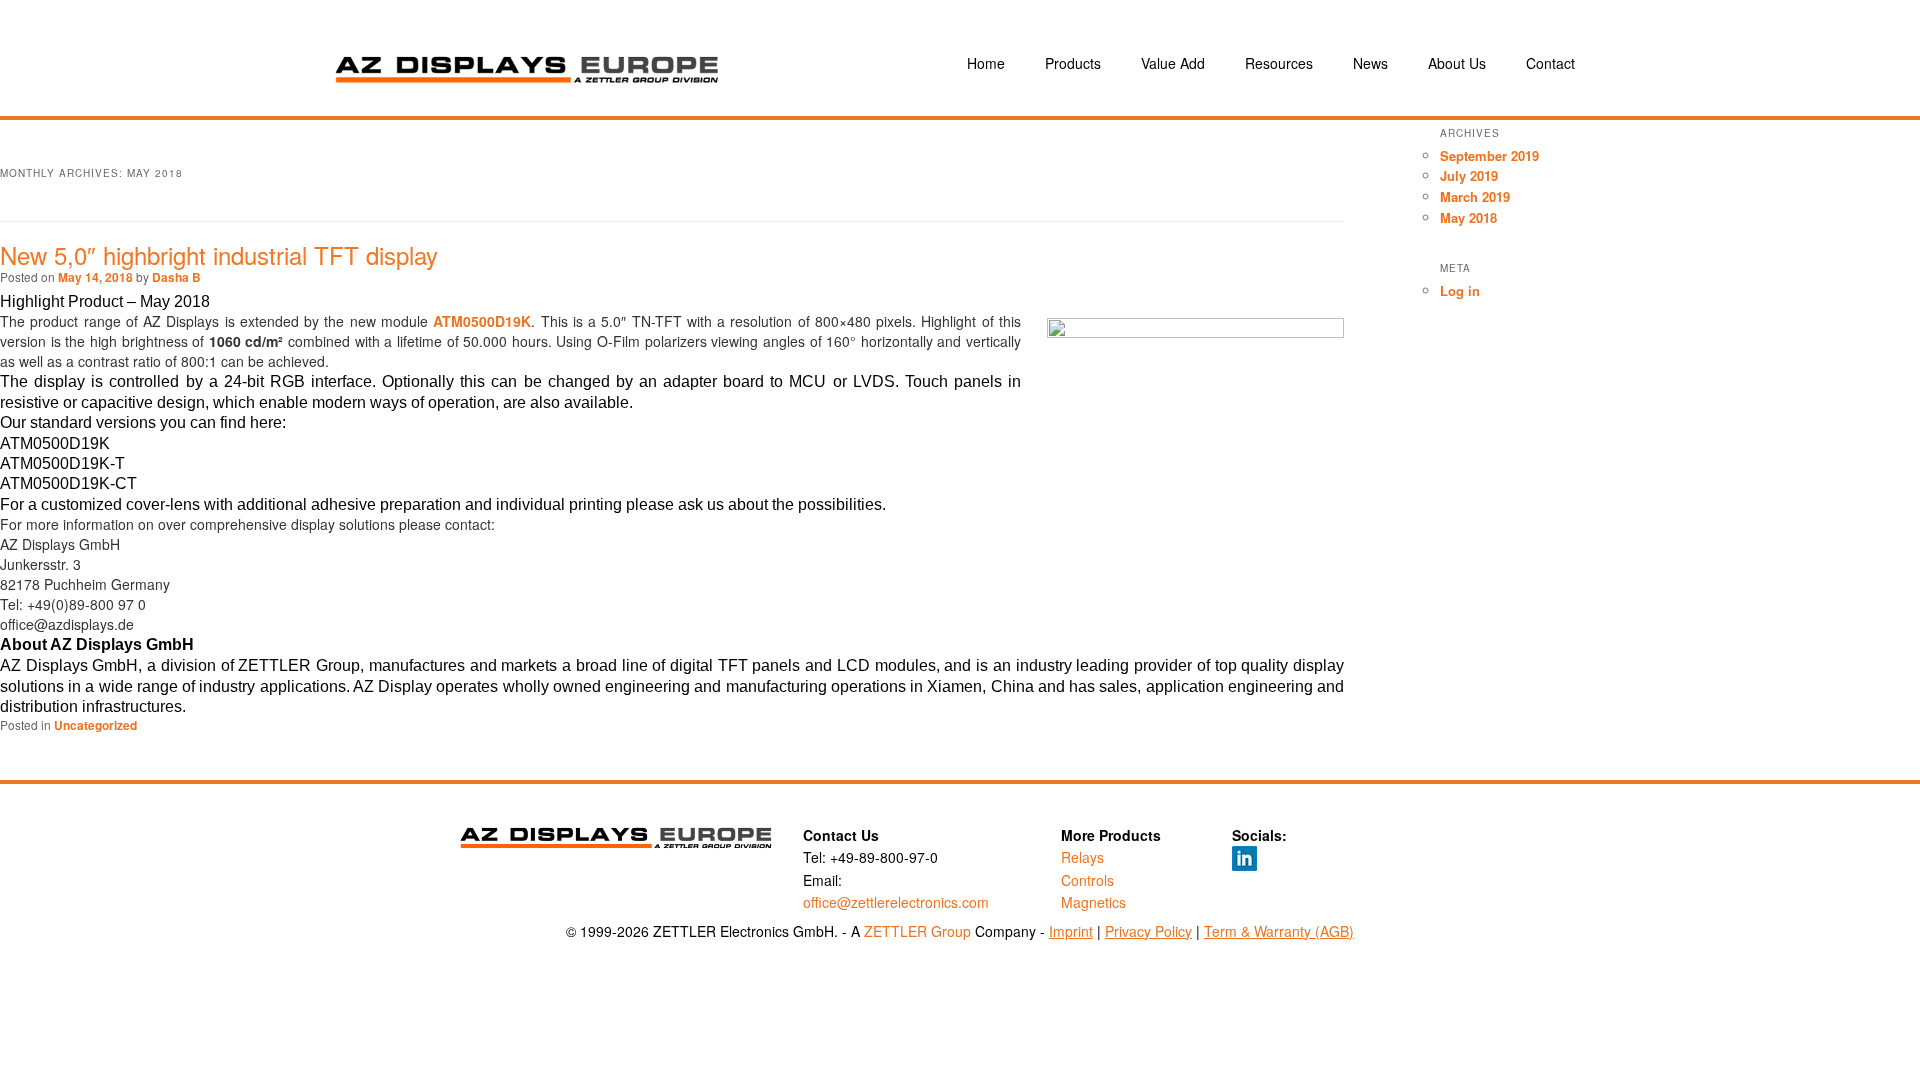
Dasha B (176, 277)
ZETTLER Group (917, 931)
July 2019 (1469, 175)
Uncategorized (95, 725)
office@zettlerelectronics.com (896, 902)
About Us (1457, 63)
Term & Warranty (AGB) (1279, 931)
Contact (1550, 63)
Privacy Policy (1148, 931)
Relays (1082, 857)
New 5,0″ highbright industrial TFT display (219, 254)
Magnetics (1093, 902)
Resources (1279, 63)
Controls (1087, 880)
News (1370, 63)
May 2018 (1468, 217)
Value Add (1173, 63)
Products (1073, 63)
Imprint (1071, 931)
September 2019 (1489, 155)
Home (986, 63)
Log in (1460, 290)
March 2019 (1475, 196)
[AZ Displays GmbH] (610, 63)
